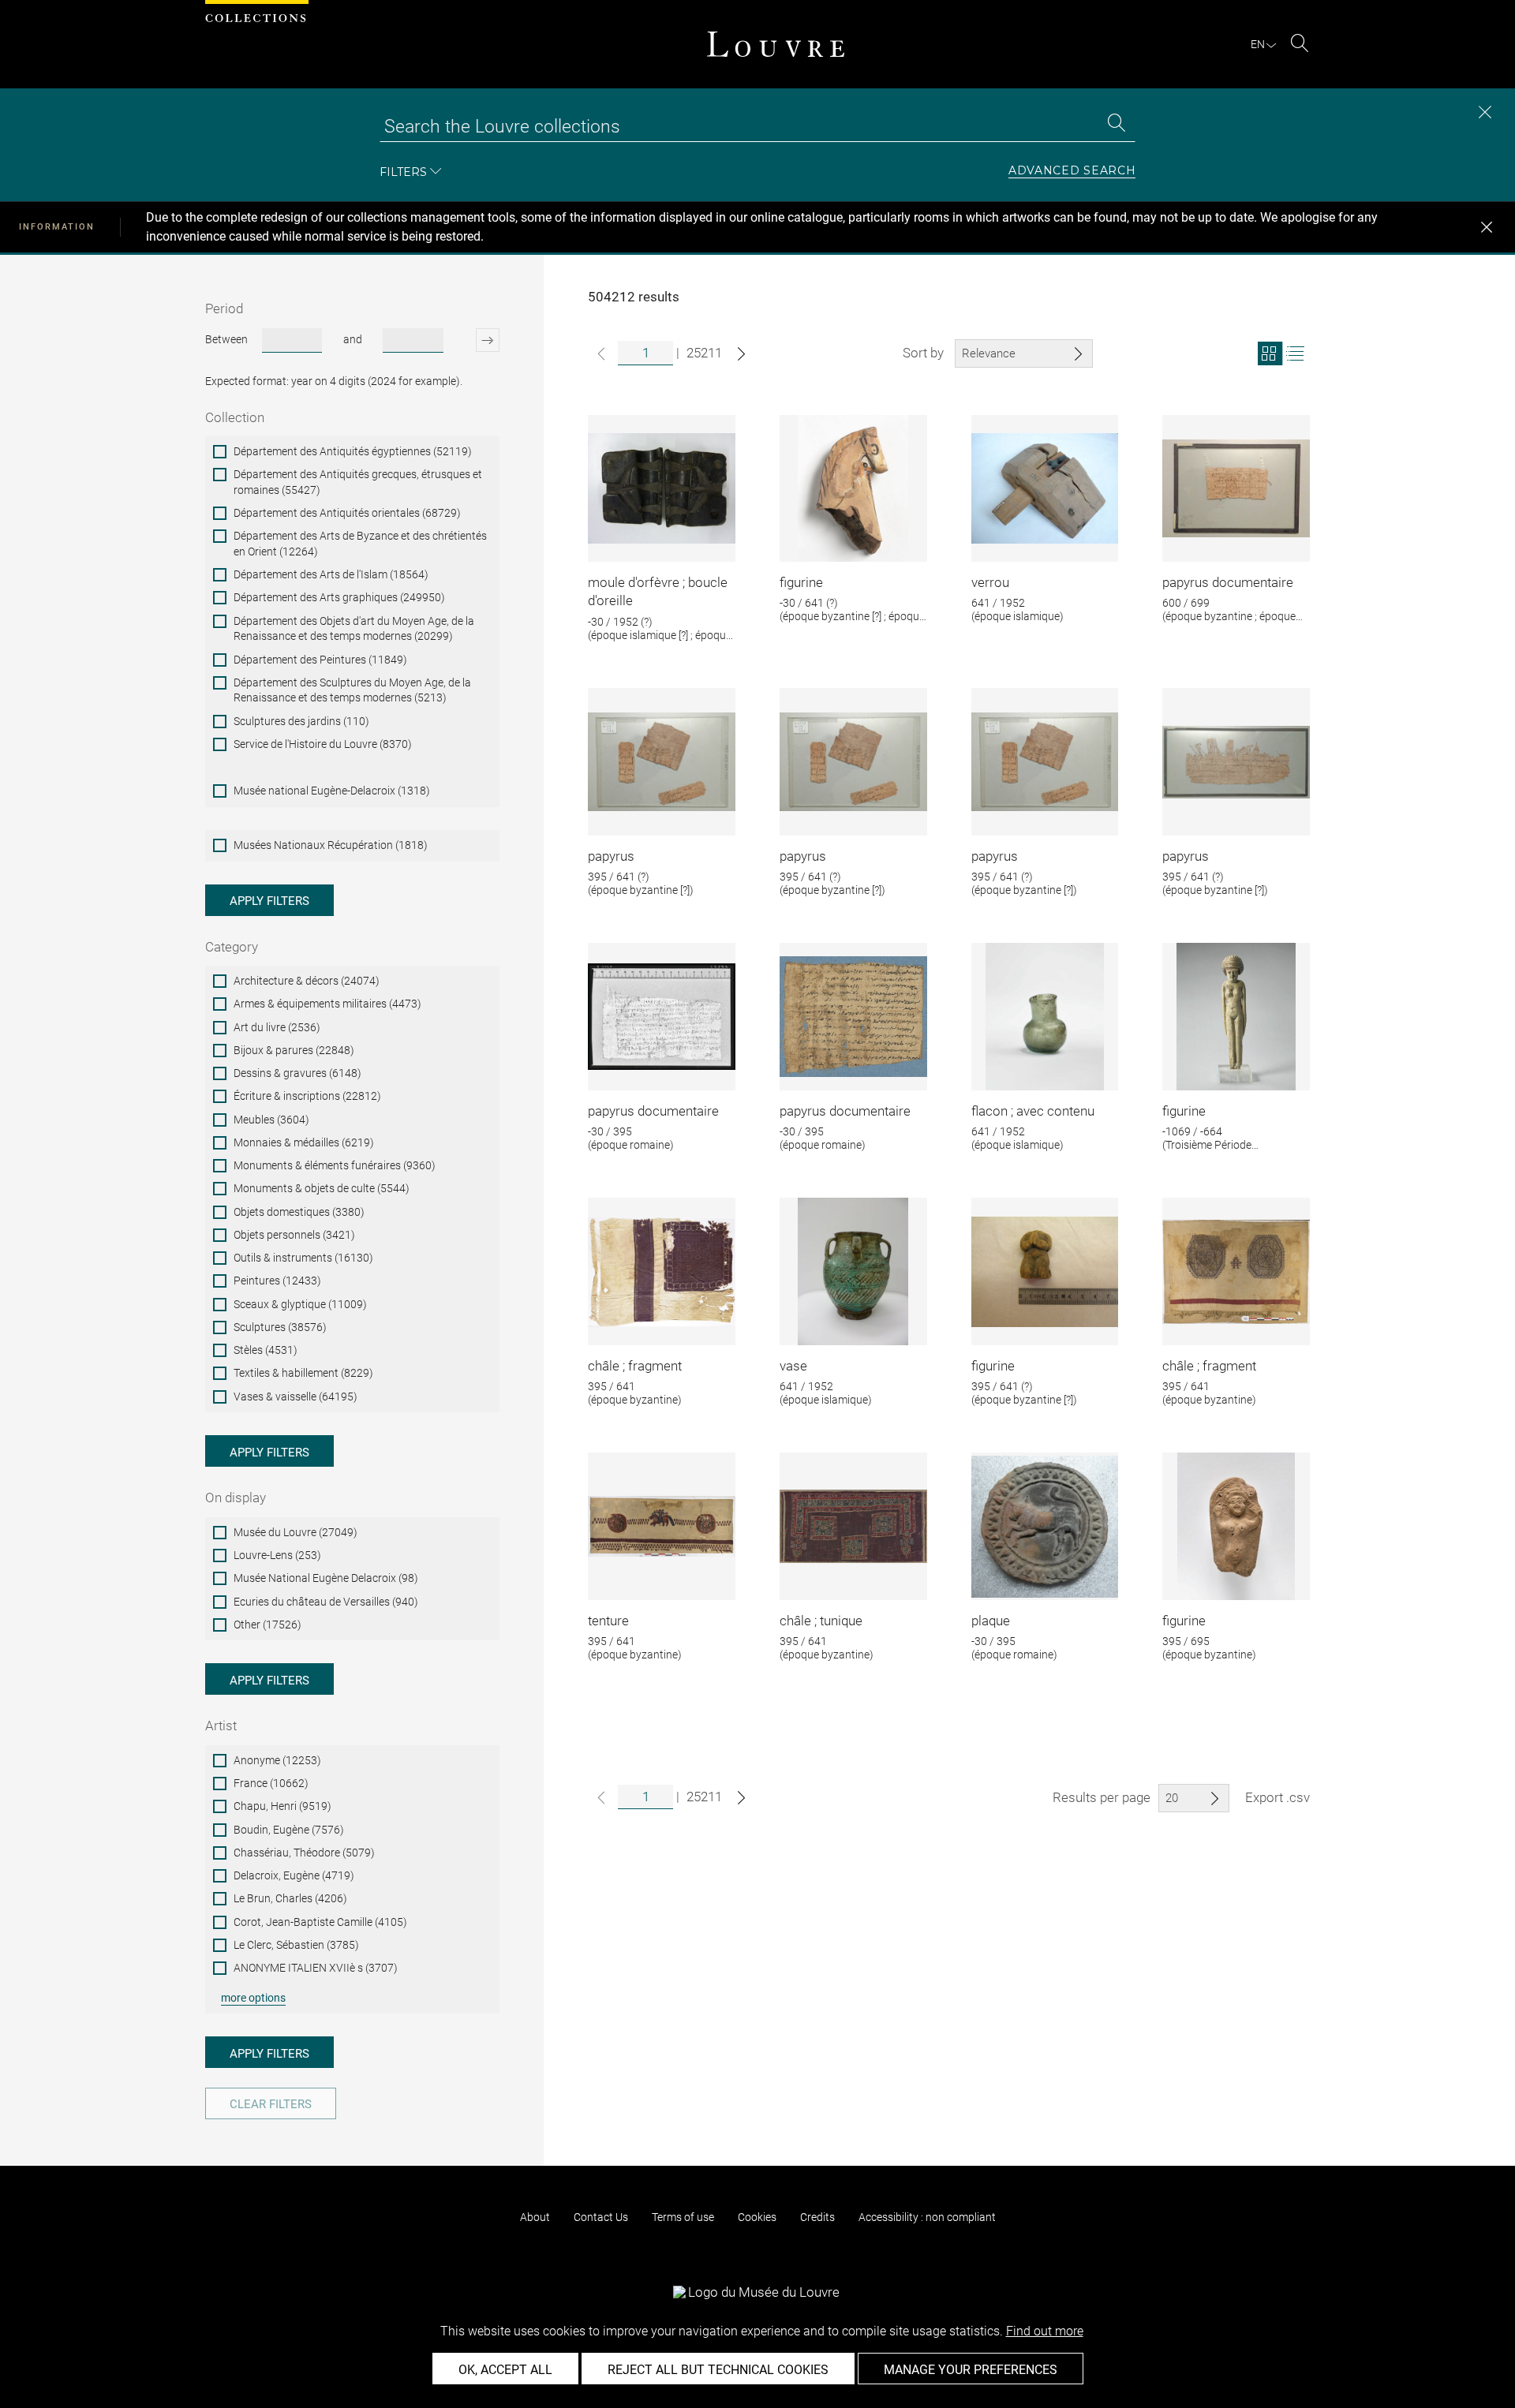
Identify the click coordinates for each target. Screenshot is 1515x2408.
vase (793, 1366)
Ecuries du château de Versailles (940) (326, 1602)
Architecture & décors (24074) (307, 981)
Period (224, 308)
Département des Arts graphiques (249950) (339, 597)
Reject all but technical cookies (718, 2370)
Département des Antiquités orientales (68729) (347, 513)
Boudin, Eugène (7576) (289, 1830)
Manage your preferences (971, 2370)
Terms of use (683, 2217)
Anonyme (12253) (277, 1760)
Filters (403, 172)
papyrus (611, 856)
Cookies (757, 2217)
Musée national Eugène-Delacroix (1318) (332, 791)
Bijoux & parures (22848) (294, 1050)
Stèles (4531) (266, 1350)
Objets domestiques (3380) (299, 1212)
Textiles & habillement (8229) (303, 1373)
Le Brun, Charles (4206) (290, 1898)
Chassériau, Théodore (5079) (304, 1853)
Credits (817, 2217)
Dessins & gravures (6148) (297, 1073)
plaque (991, 1621)
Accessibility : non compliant (927, 2217)
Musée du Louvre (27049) (296, 1532)
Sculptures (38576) (280, 1327)
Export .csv (1277, 1797)
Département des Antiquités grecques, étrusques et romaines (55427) (358, 482)
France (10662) (271, 1783)
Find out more (1045, 2331)
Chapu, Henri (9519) (282, 1806)
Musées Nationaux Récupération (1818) (331, 845)
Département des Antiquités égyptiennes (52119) (353, 451)
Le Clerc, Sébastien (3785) (296, 1945)
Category (232, 947)
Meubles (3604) (271, 1120)
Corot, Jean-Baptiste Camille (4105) (320, 1922)
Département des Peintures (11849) (320, 660)
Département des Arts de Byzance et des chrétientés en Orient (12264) (360, 544)
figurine (801, 582)
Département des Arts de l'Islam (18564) (331, 574)
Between (226, 339)
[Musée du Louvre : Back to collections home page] (776, 44)
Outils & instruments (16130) (303, 1258)
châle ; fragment (635, 1366)
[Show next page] (741, 354)
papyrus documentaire (1228, 582)
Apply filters (269, 901)
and (353, 339)
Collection (235, 417)
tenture (608, 1621)
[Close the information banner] (1487, 227)
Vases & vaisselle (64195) (296, 1397)
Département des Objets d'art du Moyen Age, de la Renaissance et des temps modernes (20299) (354, 629)
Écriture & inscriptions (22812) (307, 1096)
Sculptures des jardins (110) (301, 721)
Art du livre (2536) (277, 1027)
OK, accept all (505, 2370)
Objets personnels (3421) (294, 1235)
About (535, 2217)
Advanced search (1072, 171)
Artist (221, 1726)
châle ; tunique (821, 1621)
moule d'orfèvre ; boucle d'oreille (658, 592)
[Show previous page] (601, 354)
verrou (990, 582)
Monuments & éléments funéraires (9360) (335, 1165)
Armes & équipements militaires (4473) (327, 1004)
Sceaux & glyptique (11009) (300, 1304)
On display (236, 1498)
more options (253, 1998)
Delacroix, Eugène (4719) (294, 1875)
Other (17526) (267, 1625)
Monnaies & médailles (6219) (304, 1142)
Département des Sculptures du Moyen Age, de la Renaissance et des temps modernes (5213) (352, 690)
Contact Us (601, 2217)
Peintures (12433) (277, 1281)
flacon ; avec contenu (1033, 1111)
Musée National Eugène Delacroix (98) (326, 1578)
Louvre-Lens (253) (277, 1555)
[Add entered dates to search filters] (474, 340)
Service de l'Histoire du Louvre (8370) (323, 744)
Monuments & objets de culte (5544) (322, 1188)
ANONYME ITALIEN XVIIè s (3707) (316, 1968)
